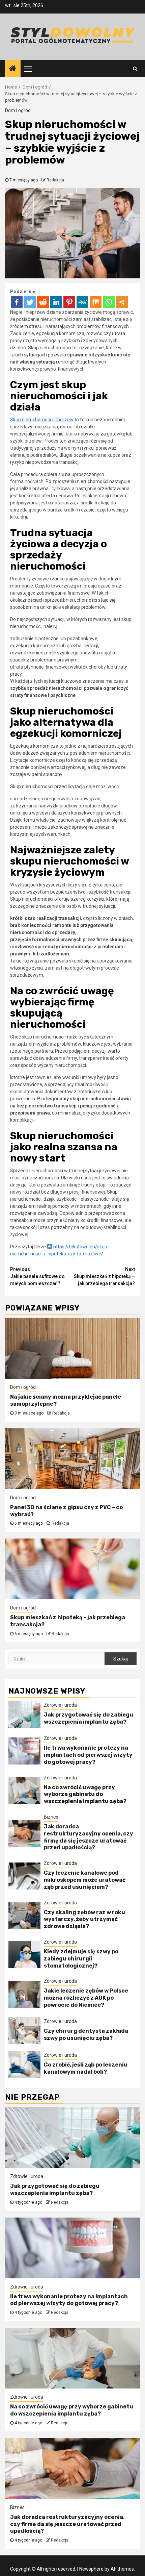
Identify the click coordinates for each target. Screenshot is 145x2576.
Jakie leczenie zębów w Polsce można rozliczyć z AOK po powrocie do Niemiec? (86, 1998)
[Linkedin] (56, 302)
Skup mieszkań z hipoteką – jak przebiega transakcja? (104, 1276)
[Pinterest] (69, 302)
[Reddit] (43, 302)
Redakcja (55, 180)
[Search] (135, 69)
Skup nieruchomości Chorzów (42, 420)
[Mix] (96, 302)
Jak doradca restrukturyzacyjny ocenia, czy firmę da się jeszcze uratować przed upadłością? (89, 1837)
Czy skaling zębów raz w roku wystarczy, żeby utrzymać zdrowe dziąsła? (84, 1919)
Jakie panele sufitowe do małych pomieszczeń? (37, 1276)
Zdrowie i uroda (60, 1705)
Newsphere (91, 2569)
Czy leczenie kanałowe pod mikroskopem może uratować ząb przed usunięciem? (85, 1880)
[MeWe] (82, 302)
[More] (122, 302)
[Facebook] (17, 302)
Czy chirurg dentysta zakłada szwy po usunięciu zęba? (86, 2034)
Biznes (51, 1817)
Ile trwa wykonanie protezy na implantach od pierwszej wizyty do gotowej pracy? (88, 1755)
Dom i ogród (18, 110)
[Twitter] (30, 302)
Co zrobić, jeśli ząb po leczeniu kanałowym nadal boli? (86, 2068)
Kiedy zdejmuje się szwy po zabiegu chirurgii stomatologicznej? (81, 1959)
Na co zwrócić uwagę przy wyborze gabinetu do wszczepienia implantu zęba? (85, 1794)
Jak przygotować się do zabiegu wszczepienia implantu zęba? (89, 1718)
